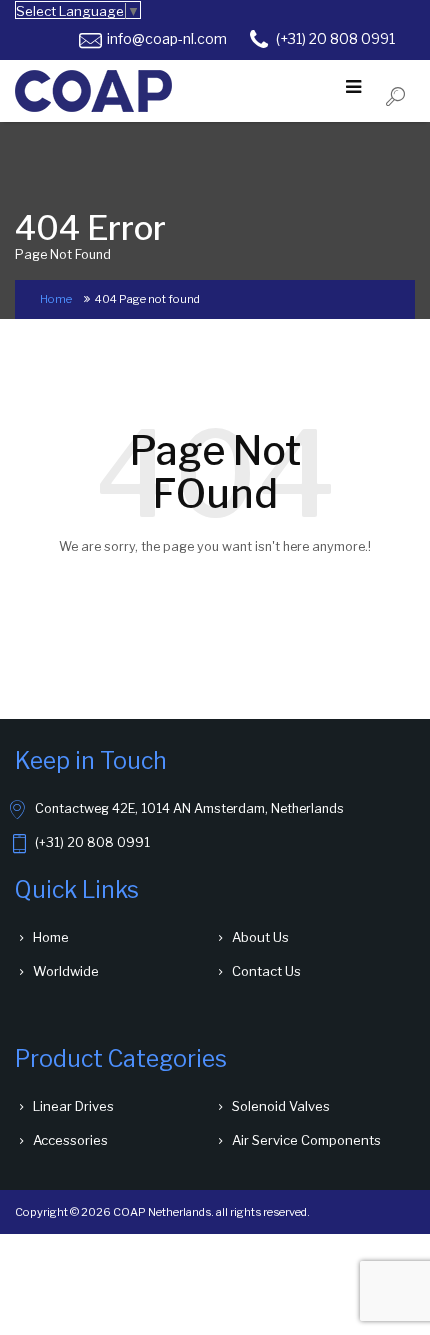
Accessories (70, 1140)
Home (56, 299)
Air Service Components (306, 1140)
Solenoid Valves (281, 1106)
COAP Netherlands (162, 1212)
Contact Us (266, 971)
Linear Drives (73, 1106)
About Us (260, 937)
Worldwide (66, 971)
